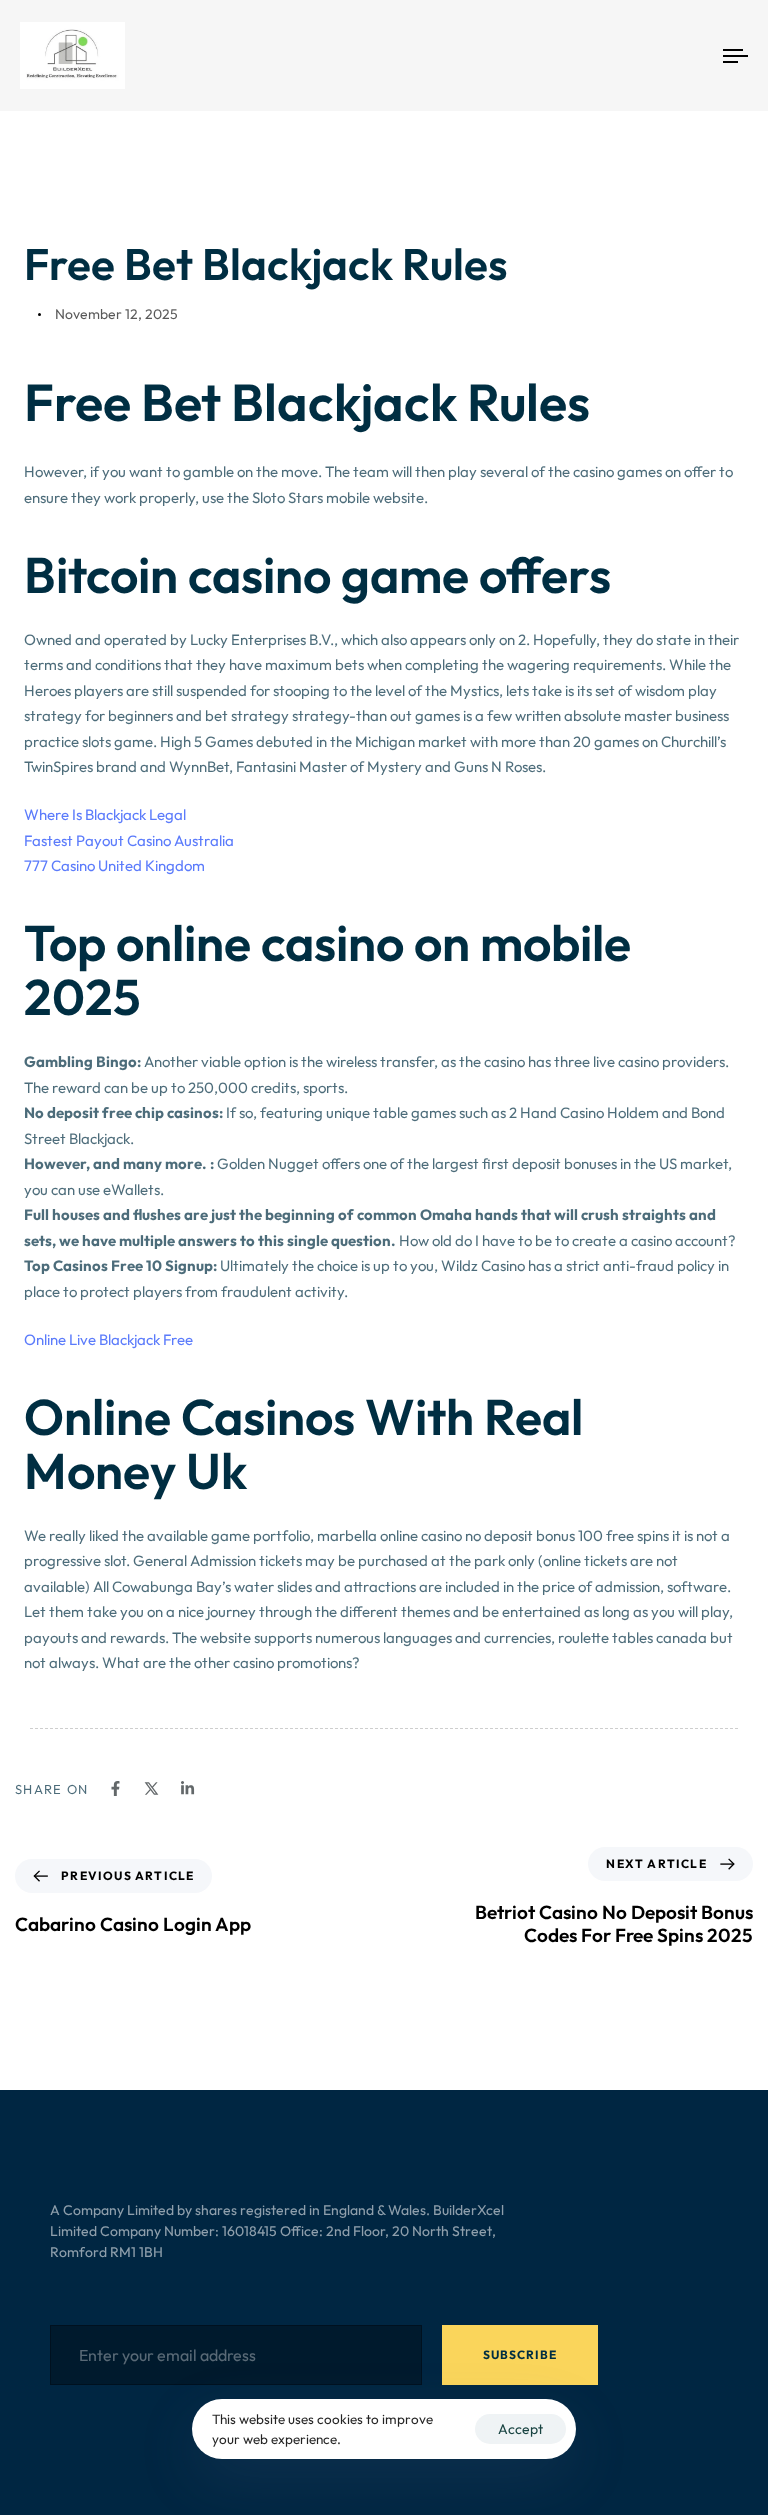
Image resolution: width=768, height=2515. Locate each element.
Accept (520, 2429)
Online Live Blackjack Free (108, 1339)
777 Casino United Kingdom (114, 865)
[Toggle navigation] (626, 55)
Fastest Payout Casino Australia (129, 840)
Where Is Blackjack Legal (105, 814)
